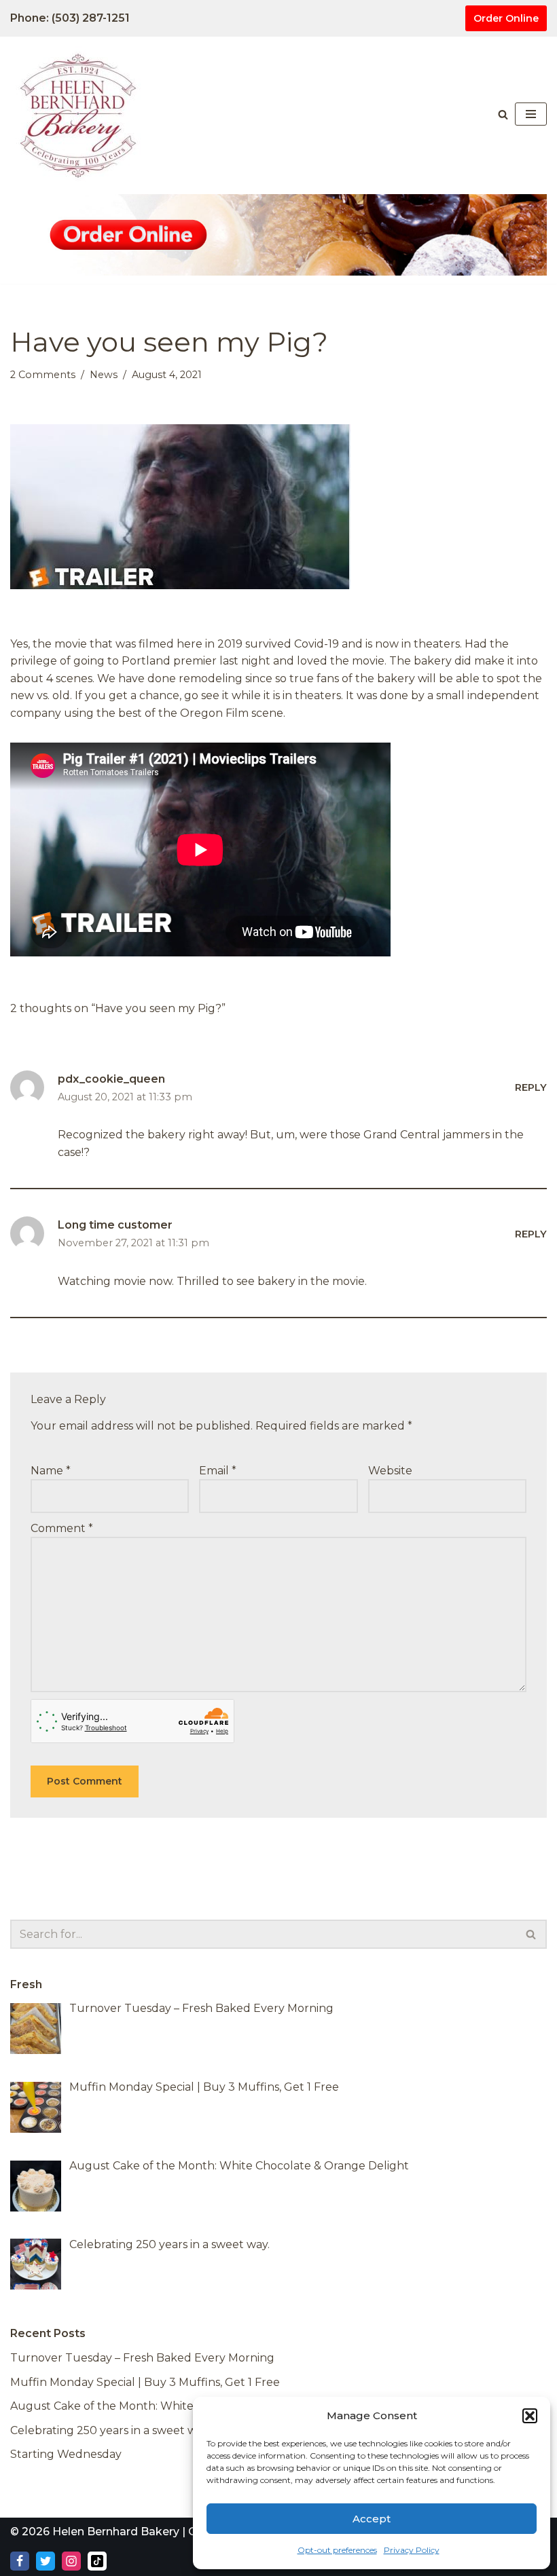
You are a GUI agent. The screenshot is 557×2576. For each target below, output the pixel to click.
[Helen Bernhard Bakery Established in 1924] (82, 114)
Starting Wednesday (66, 2454)
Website (390, 1471)
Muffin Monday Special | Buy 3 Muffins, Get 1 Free (145, 2382)
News (104, 375)
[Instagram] (71, 2561)
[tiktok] (97, 2561)
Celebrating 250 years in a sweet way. (110, 2430)
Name (51, 1471)
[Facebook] (20, 2561)
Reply (531, 1087)
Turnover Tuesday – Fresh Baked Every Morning (142, 2358)
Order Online (506, 18)
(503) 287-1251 (91, 18)
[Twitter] (46, 2561)
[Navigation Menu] (531, 114)
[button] (530, 2416)
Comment (62, 1528)
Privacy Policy (412, 2550)
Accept (372, 2519)
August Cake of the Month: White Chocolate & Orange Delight (180, 2406)
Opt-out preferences (337, 2550)
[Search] (503, 114)
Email (218, 1471)
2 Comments (43, 375)
